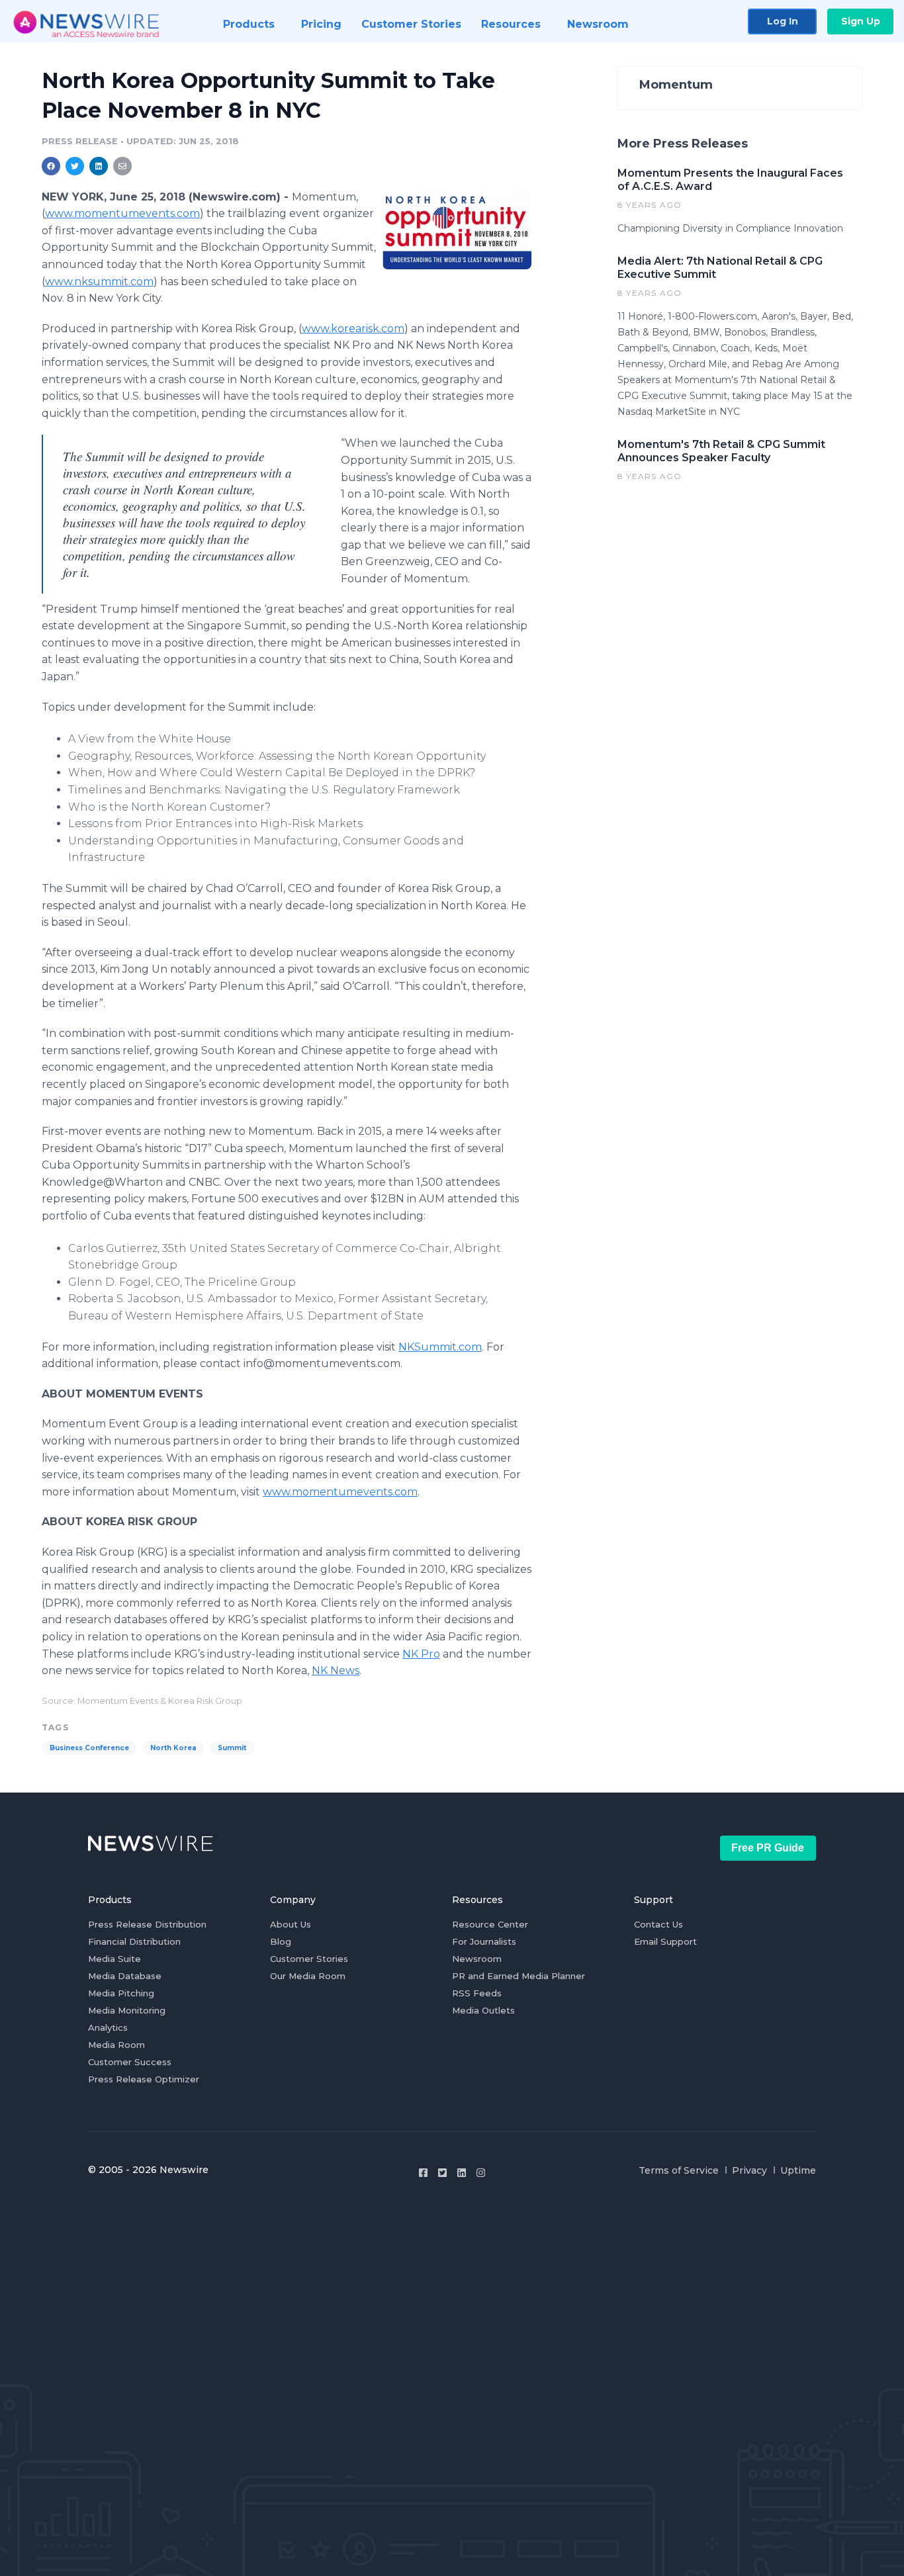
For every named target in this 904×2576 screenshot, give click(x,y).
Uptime (798, 2170)
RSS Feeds (477, 1993)
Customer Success (130, 2062)
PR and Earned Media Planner (519, 1976)
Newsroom (477, 1959)
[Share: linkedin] (99, 166)
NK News (336, 1670)
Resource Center (490, 1924)
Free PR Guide (768, 1848)
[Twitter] (442, 2173)
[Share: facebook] (51, 166)
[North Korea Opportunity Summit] (457, 230)
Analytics (108, 2027)
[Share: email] (122, 166)
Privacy (749, 2170)
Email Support (665, 1941)
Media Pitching (121, 1993)
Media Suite (114, 1959)
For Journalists (484, 1941)
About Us (291, 1924)
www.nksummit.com (99, 282)
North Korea (173, 1748)
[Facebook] (423, 2173)
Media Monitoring (127, 2010)
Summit (232, 1748)
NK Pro (421, 1654)
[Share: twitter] (75, 166)
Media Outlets (483, 2010)
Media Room (116, 2045)
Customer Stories (309, 1959)
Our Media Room (308, 1976)
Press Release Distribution (147, 1924)
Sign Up (861, 21)
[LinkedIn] (462, 2173)
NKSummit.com (440, 1347)
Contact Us (658, 1924)
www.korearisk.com (353, 329)
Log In (783, 21)
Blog (281, 1941)
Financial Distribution (134, 1941)
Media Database (125, 1976)
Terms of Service (679, 2170)
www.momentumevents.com (122, 213)
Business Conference (89, 1748)
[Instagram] (481, 2173)
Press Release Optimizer (144, 2079)
